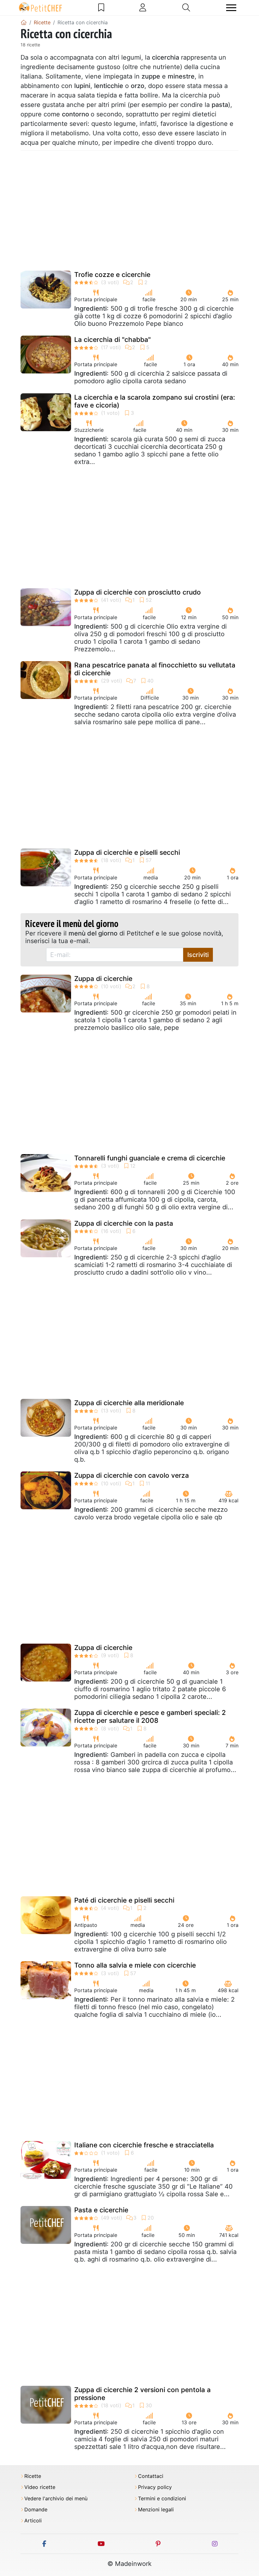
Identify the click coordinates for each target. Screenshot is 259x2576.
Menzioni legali (156, 2510)
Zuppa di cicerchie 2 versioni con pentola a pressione (142, 2394)
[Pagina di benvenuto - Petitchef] (24, 22)
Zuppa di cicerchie (103, 979)
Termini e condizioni (162, 2499)
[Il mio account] (143, 8)
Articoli (33, 2521)
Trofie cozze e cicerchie (112, 275)
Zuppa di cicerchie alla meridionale (129, 1403)
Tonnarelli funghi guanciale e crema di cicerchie (150, 1158)
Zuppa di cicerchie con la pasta (124, 1223)
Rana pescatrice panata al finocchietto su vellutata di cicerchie (155, 669)
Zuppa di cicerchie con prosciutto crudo (138, 592)
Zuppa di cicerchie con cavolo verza (132, 1475)
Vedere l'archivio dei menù (56, 2499)
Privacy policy (155, 2487)
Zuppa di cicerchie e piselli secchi (127, 852)
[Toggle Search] (186, 8)
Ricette (33, 2476)
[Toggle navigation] (231, 8)
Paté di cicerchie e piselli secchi (124, 1900)
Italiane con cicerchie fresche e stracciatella (144, 2145)
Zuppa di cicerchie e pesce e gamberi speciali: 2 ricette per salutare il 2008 (150, 1716)
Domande (36, 2510)
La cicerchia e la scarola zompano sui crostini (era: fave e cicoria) (155, 401)
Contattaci (151, 2476)
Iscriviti (198, 955)
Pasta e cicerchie (101, 2210)
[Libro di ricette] (101, 8)
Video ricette (40, 2487)
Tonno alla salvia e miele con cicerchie (135, 1965)
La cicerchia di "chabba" (112, 340)
